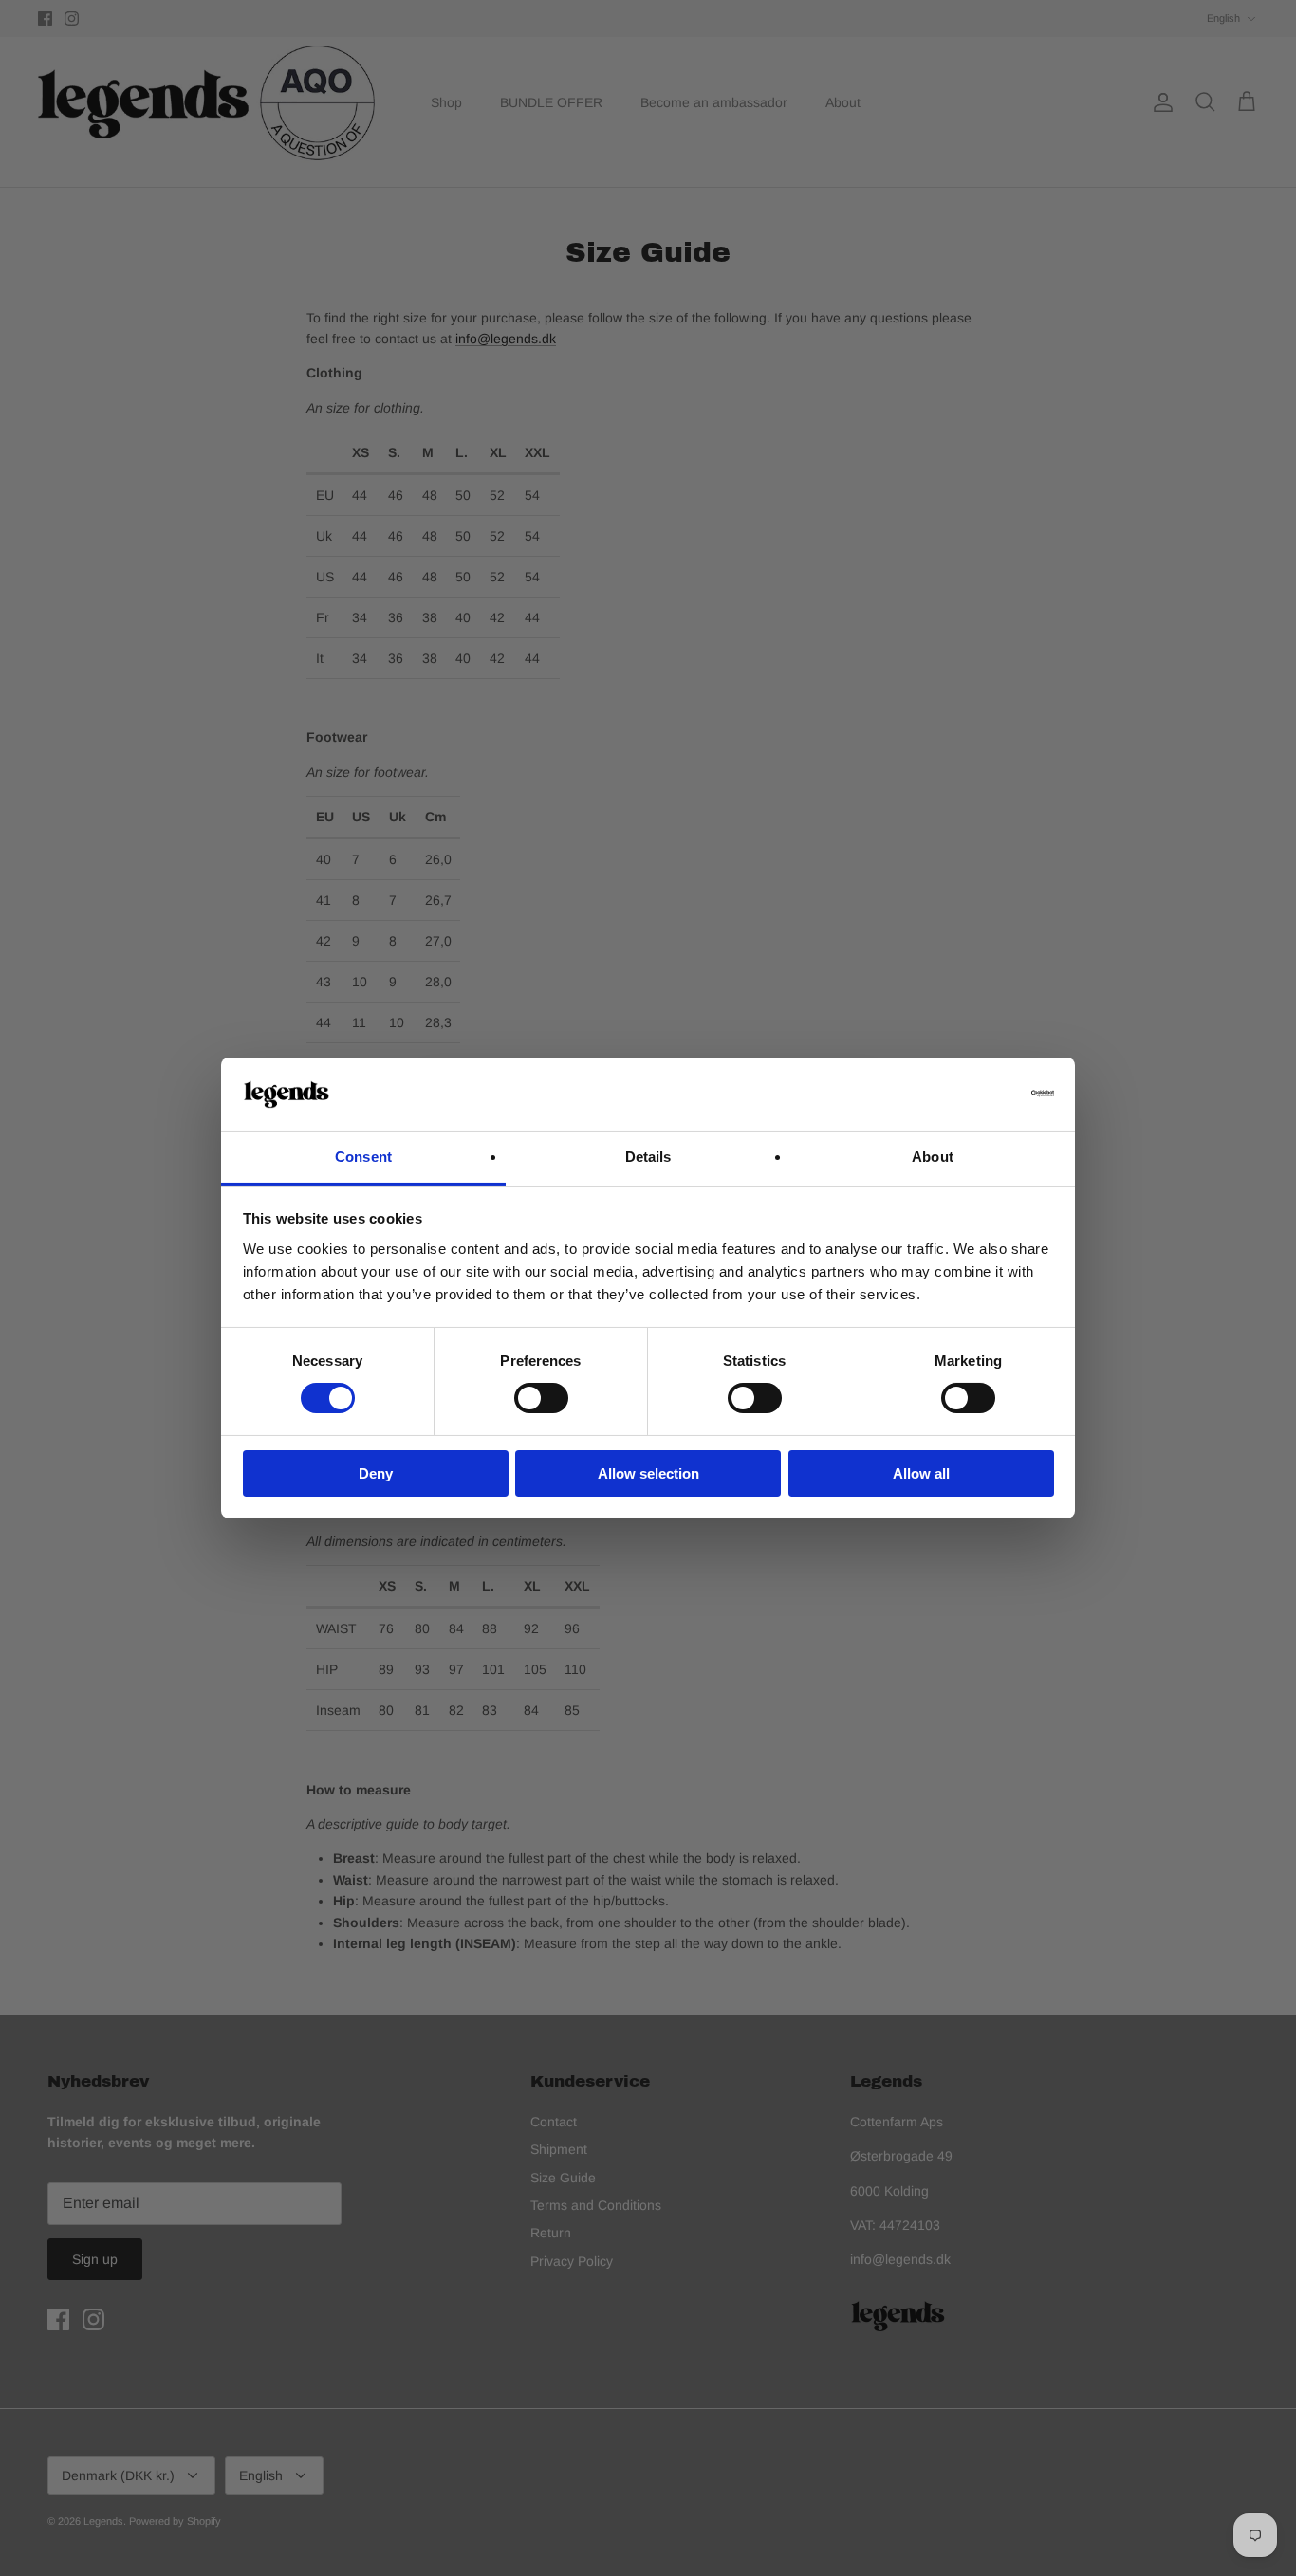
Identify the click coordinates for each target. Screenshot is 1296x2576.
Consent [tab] (363, 1157)
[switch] (541, 1398)
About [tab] (933, 1157)
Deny (376, 1473)
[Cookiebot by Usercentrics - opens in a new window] (971, 1094)
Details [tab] (648, 1157)
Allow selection (648, 1473)
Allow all (921, 1473)
